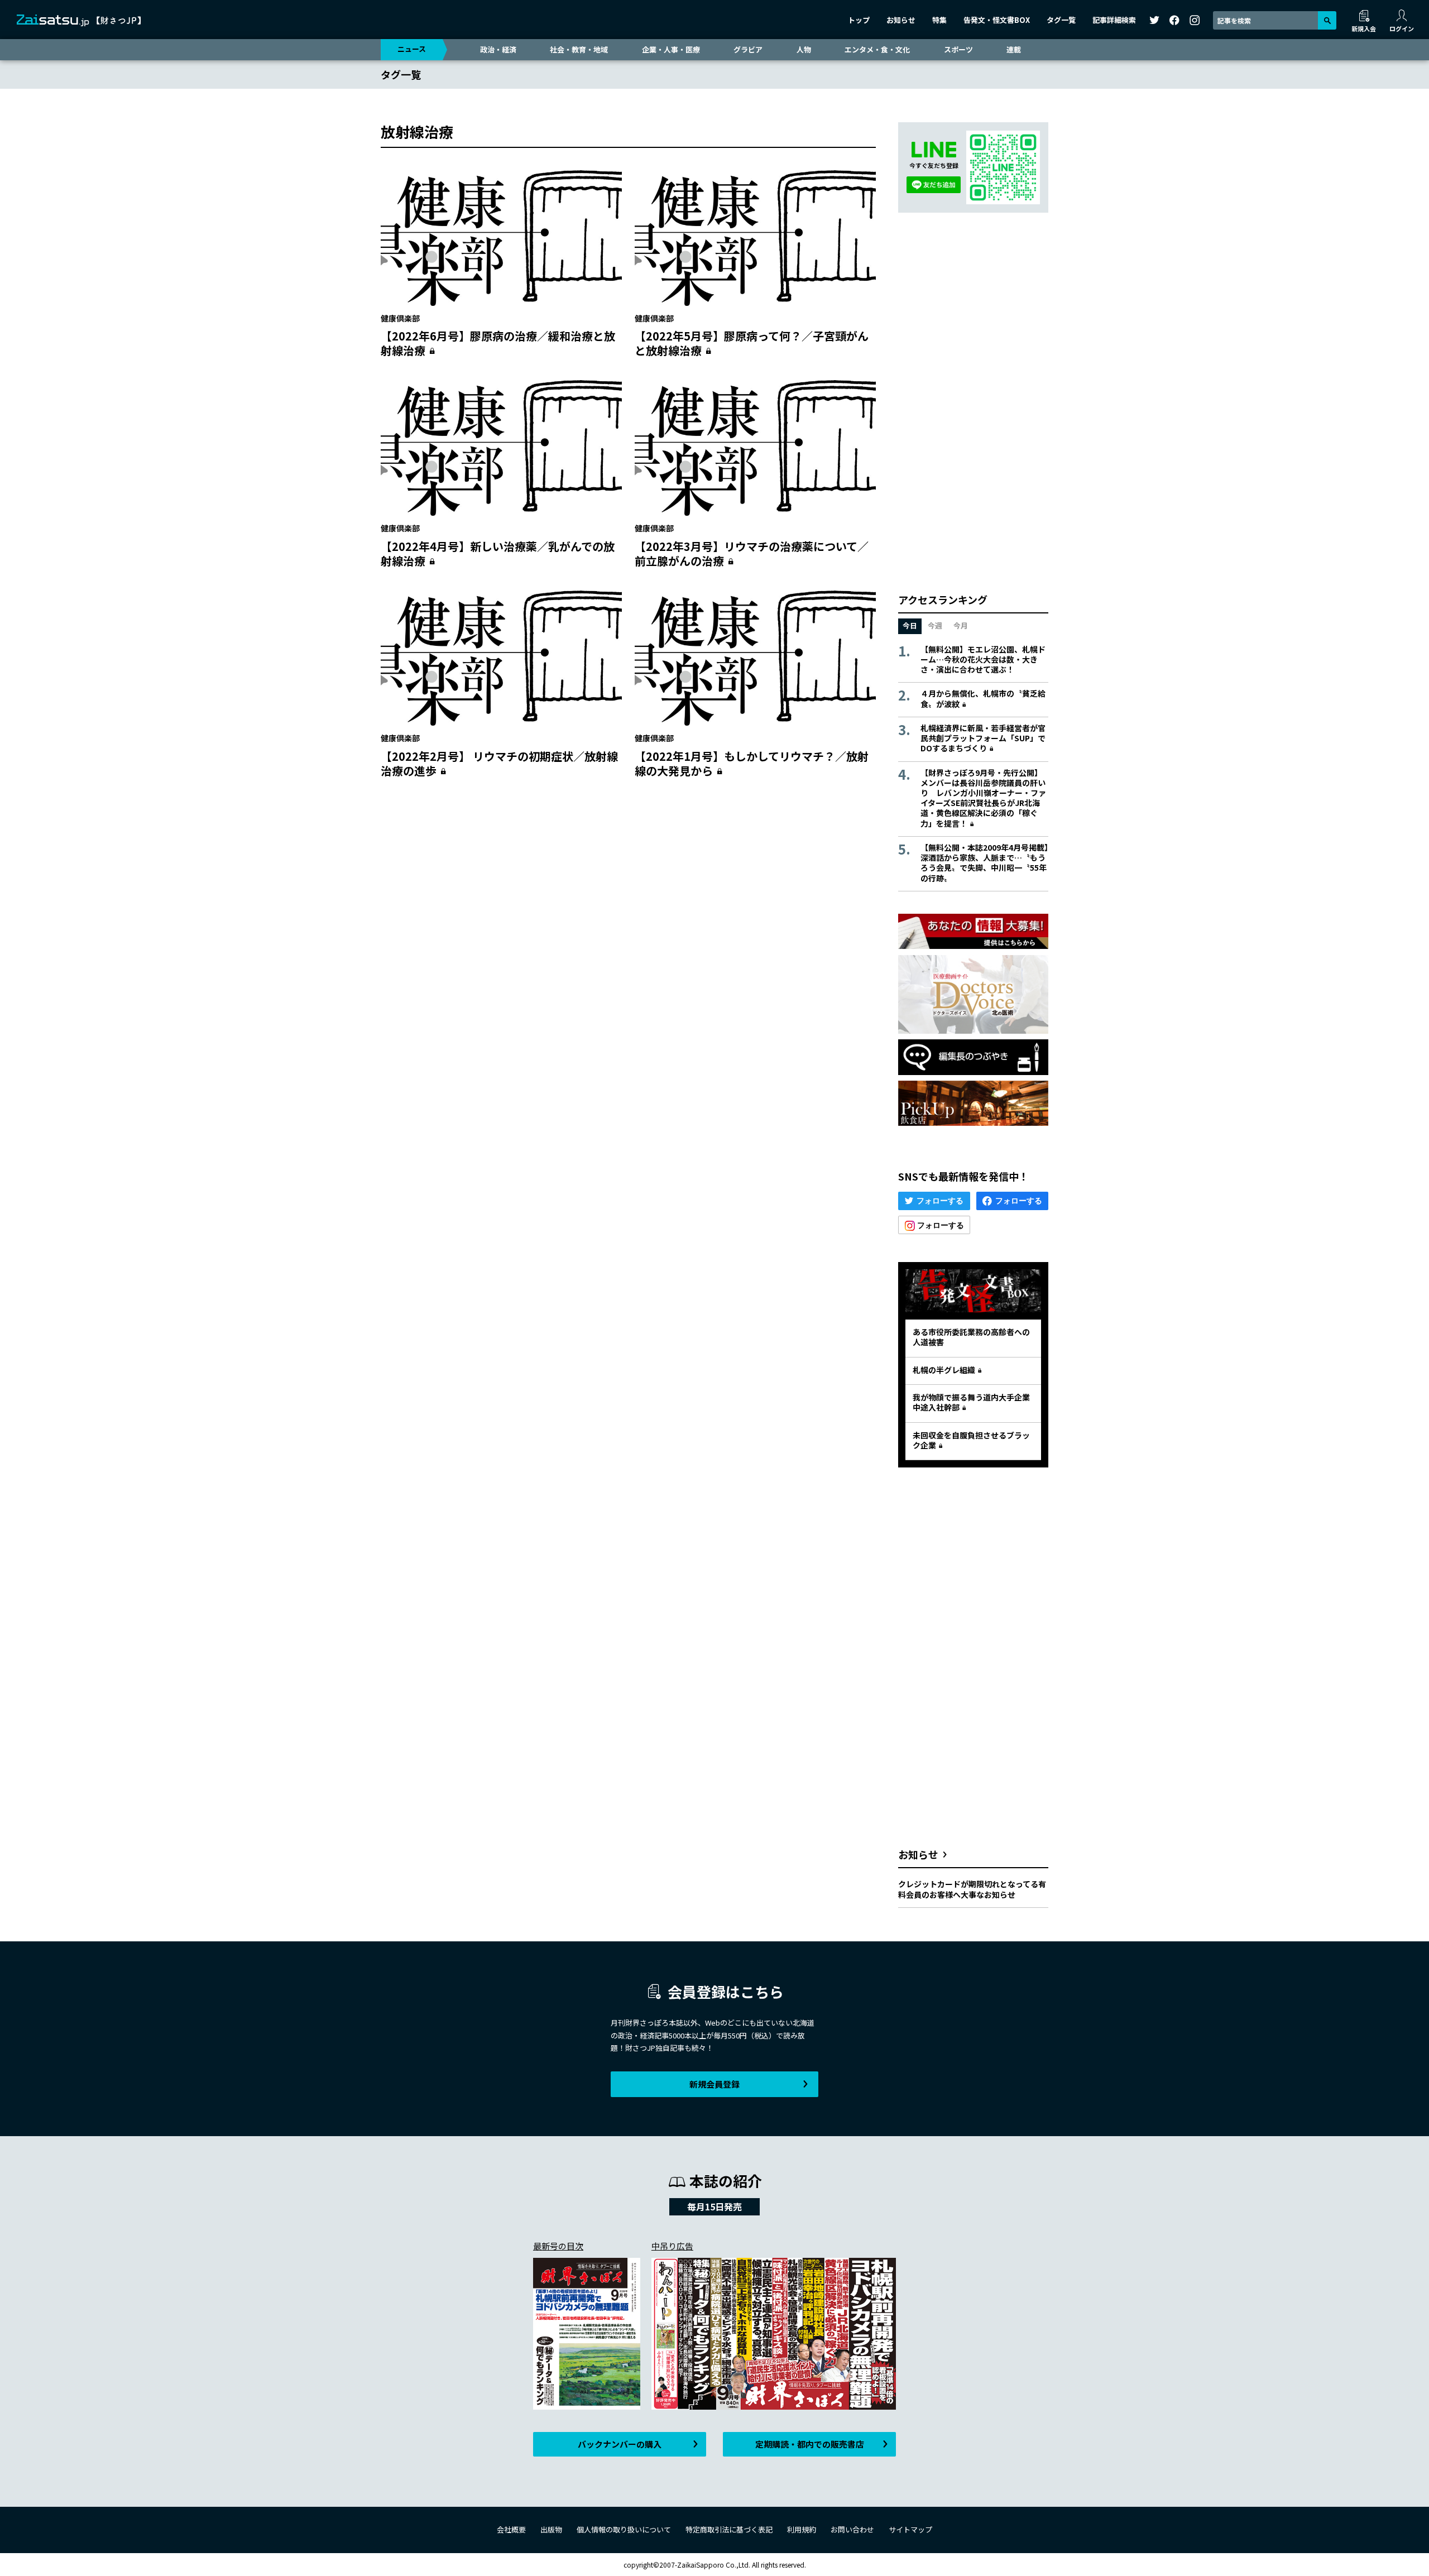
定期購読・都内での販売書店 (810, 2444)
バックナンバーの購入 (620, 2444)
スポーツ (958, 49)
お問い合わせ (852, 2529)
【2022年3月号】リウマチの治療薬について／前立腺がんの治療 (752, 553)
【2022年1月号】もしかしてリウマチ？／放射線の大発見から (752, 763)
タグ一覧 (1061, 20)
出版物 (551, 2529)
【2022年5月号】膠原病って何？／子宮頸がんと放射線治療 (752, 343)
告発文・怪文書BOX (997, 20)
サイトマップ (910, 2529)
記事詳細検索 (1114, 20)
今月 (961, 625)
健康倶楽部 (400, 318)
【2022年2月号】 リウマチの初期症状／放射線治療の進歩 (499, 763)
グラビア (748, 49)
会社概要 (511, 2529)
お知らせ (901, 20)
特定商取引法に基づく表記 (729, 2529)
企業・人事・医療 (671, 49)
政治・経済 (498, 49)
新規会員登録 (714, 2084)
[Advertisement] (628, 895)
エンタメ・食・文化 (877, 49)
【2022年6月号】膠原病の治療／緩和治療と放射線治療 (498, 343)
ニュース (412, 49)
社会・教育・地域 (579, 49)
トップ (859, 20)
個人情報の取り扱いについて (624, 2529)
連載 (1014, 49)
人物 (804, 49)
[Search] (1327, 20)
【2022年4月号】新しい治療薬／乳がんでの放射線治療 (498, 553)
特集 (939, 20)
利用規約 (802, 2529)
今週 (935, 625)
